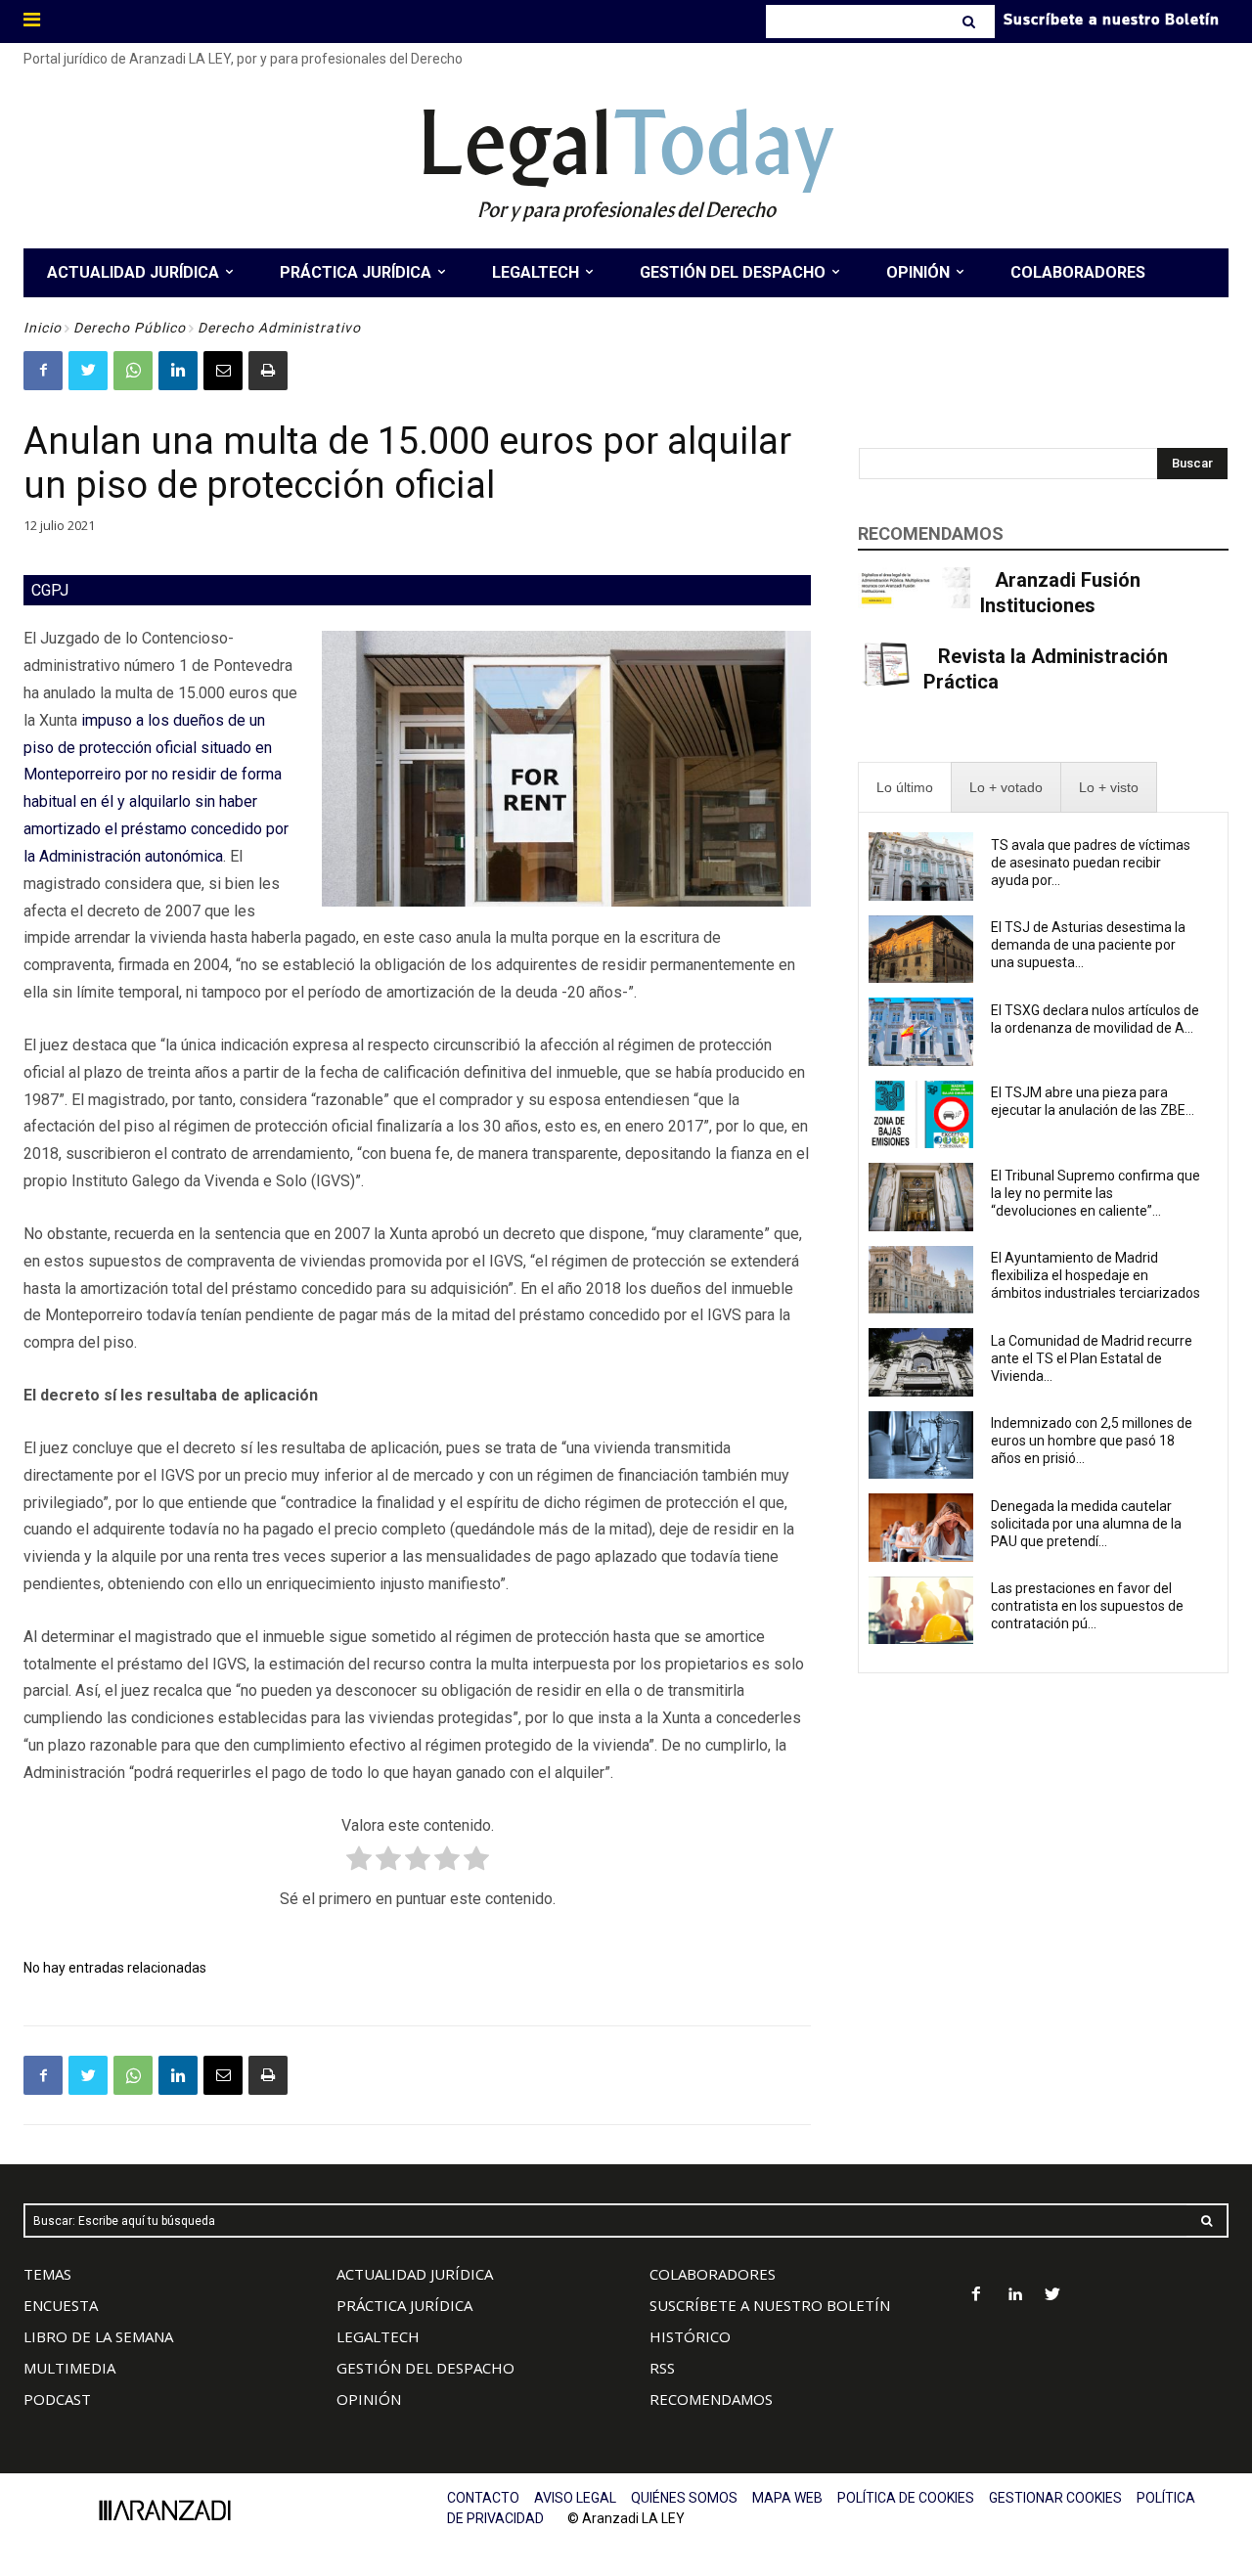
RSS (662, 2368)
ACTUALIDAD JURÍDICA (415, 2274)
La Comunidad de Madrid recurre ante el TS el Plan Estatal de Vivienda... (1092, 1358)
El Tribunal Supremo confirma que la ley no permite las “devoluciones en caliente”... (1095, 1193)
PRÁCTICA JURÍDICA (404, 2305)
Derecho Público (130, 328)
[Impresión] (268, 371)
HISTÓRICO (690, 2336)
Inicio (43, 328)
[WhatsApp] (133, 371)
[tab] (905, 788)
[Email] (223, 371)
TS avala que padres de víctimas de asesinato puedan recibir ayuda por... (1091, 863)
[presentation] (905, 788)
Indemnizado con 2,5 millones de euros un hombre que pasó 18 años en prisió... (1092, 1441)
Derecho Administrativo (279, 328)
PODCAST (57, 2399)
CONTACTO (483, 2498)
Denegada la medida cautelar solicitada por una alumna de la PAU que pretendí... (1086, 1524)
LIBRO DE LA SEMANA (98, 2336)
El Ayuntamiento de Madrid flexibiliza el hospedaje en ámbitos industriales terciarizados (1095, 1275)
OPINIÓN (369, 2399)
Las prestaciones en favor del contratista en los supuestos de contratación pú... (1087, 1606)
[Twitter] (88, 371)
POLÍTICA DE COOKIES (906, 2498)
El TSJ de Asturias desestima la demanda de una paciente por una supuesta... (1088, 945)
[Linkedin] (178, 371)
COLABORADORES (713, 2274)
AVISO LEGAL (575, 2498)
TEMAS (47, 2274)
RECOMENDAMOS (711, 2399)
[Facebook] (43, 371)
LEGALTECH (378, 2336)
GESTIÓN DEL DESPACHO (425, 2368)
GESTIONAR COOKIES (1055, 2498)
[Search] (971, 22)
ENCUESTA (61, 2305)
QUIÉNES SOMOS (684, 2498)
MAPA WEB (787, 2498)
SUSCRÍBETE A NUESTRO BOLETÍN (770, 2305)
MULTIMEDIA (69, 2368)
